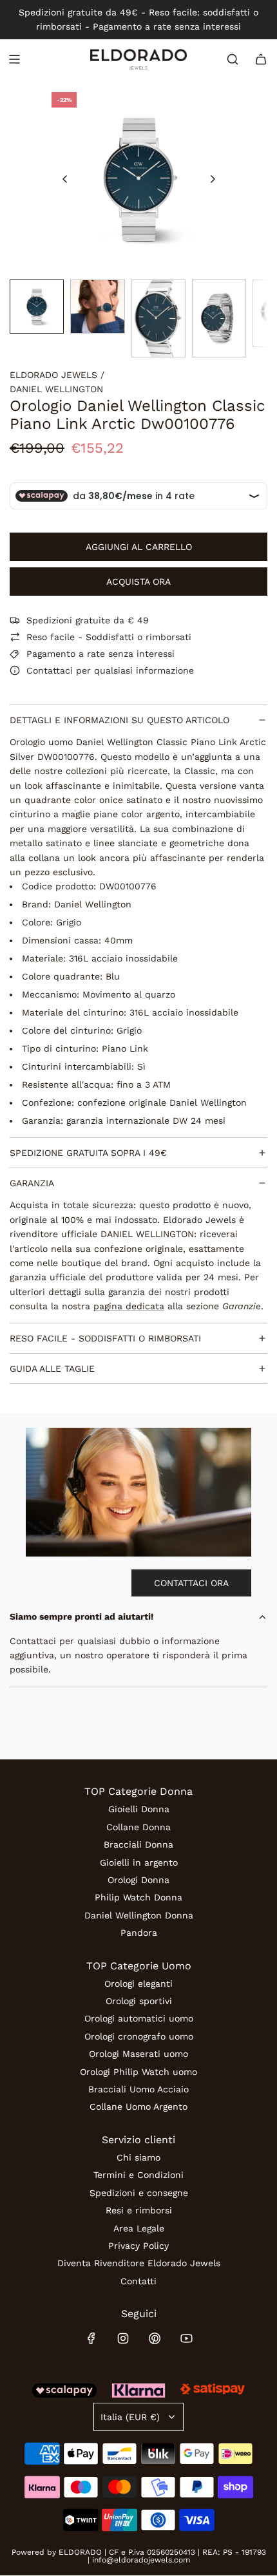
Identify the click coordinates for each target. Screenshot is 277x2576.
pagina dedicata (129, 1306)
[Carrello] (261, 59)
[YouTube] (186, 2338)
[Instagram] (123, 2338)
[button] (65, 179)
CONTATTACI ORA (191, 1583)
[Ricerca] (233, 59)
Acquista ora (138, 582)
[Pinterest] (155, 2338)
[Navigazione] (14, 59)
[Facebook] (91, 2338)
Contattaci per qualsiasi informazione (110, 670)
